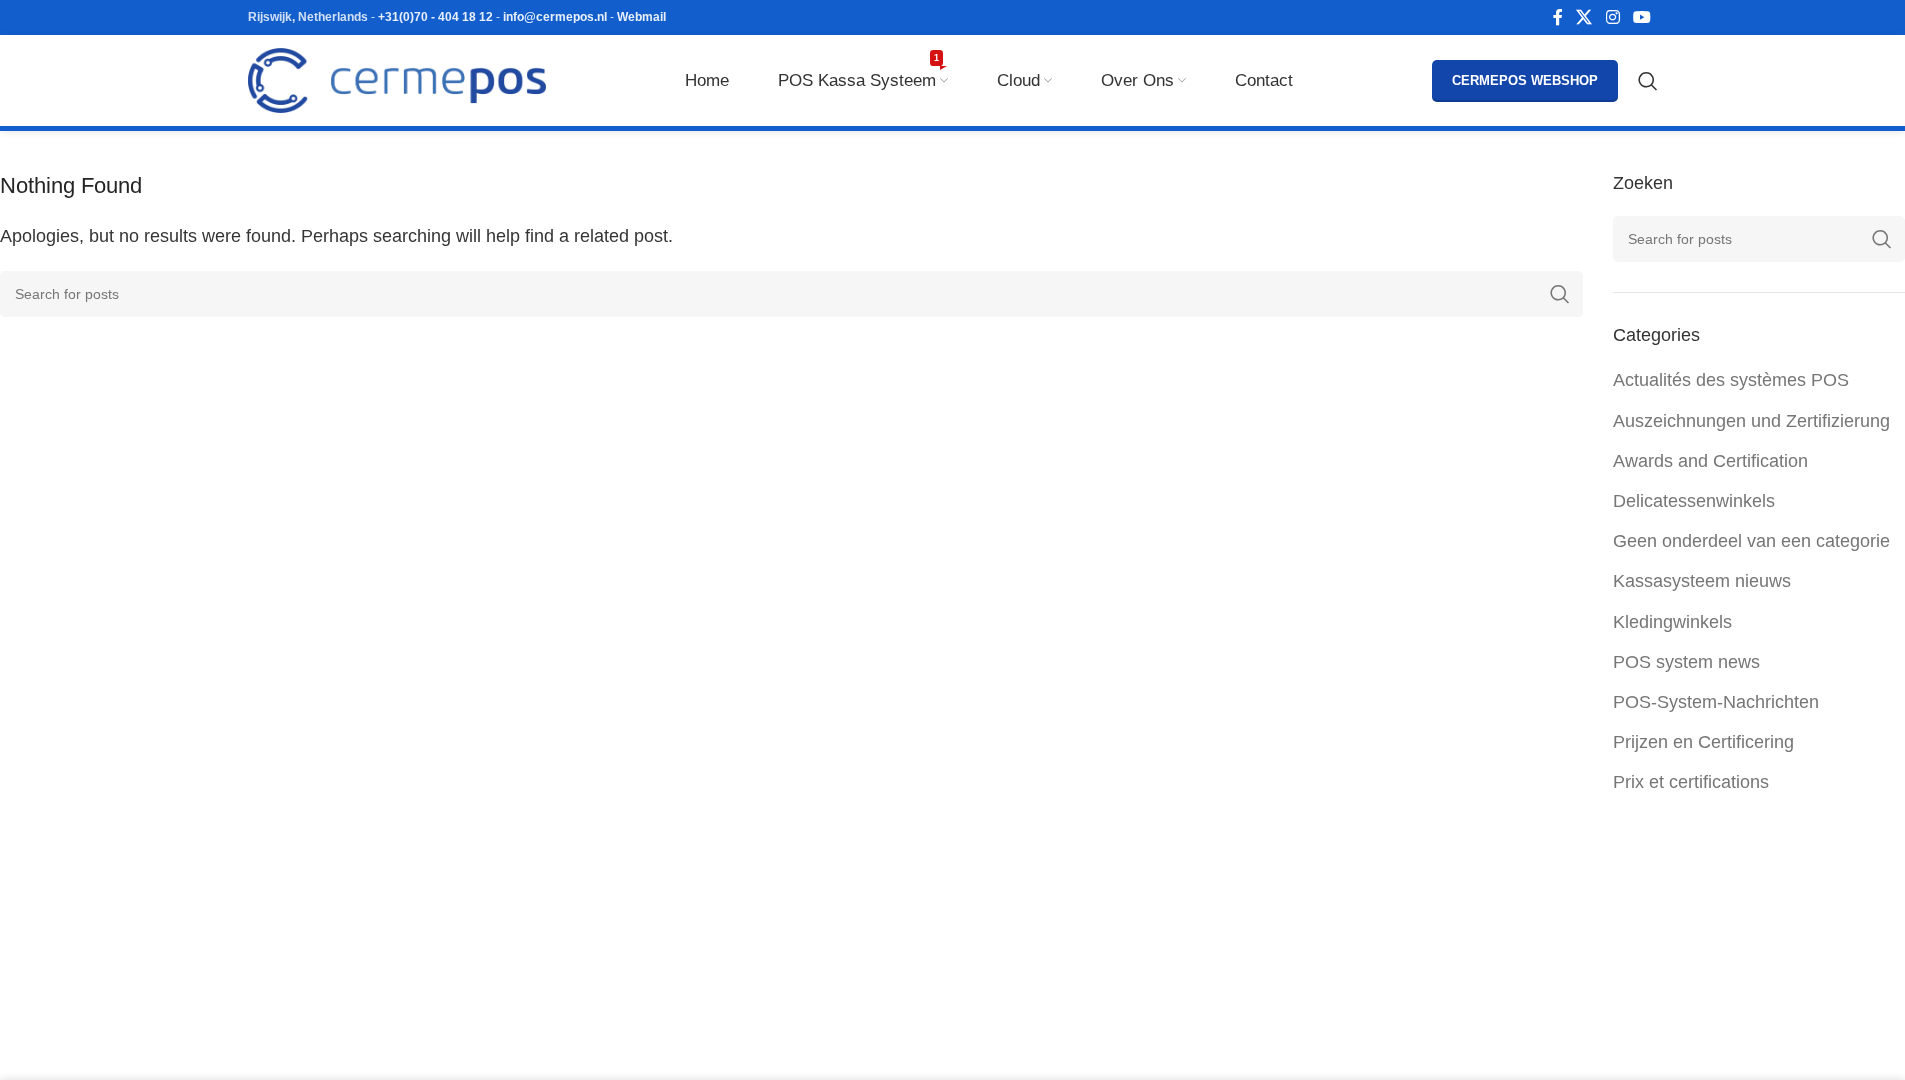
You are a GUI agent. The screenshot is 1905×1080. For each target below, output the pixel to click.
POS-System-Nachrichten (1716, 702)
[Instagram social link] (1612, 17)
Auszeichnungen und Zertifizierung (1751, 421)
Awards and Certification (1710, 461)
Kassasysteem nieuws (1702, 581)
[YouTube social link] (1641, 17)
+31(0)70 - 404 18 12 (435, 17)
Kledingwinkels (1672, 622)
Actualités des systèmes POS (1731, 380)
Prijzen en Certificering (1703, 742)
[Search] (1648, 81)
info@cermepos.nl (555, 17)
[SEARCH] (1560, 294)
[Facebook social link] (1558, 17)
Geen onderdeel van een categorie (1751, 541)
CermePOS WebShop (1525, 80)
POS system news (1686, 662)
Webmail (641, 17)
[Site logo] (397, 79)
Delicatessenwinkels (1694, 501)
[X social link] (1584, 17)
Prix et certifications (1691, 782)
